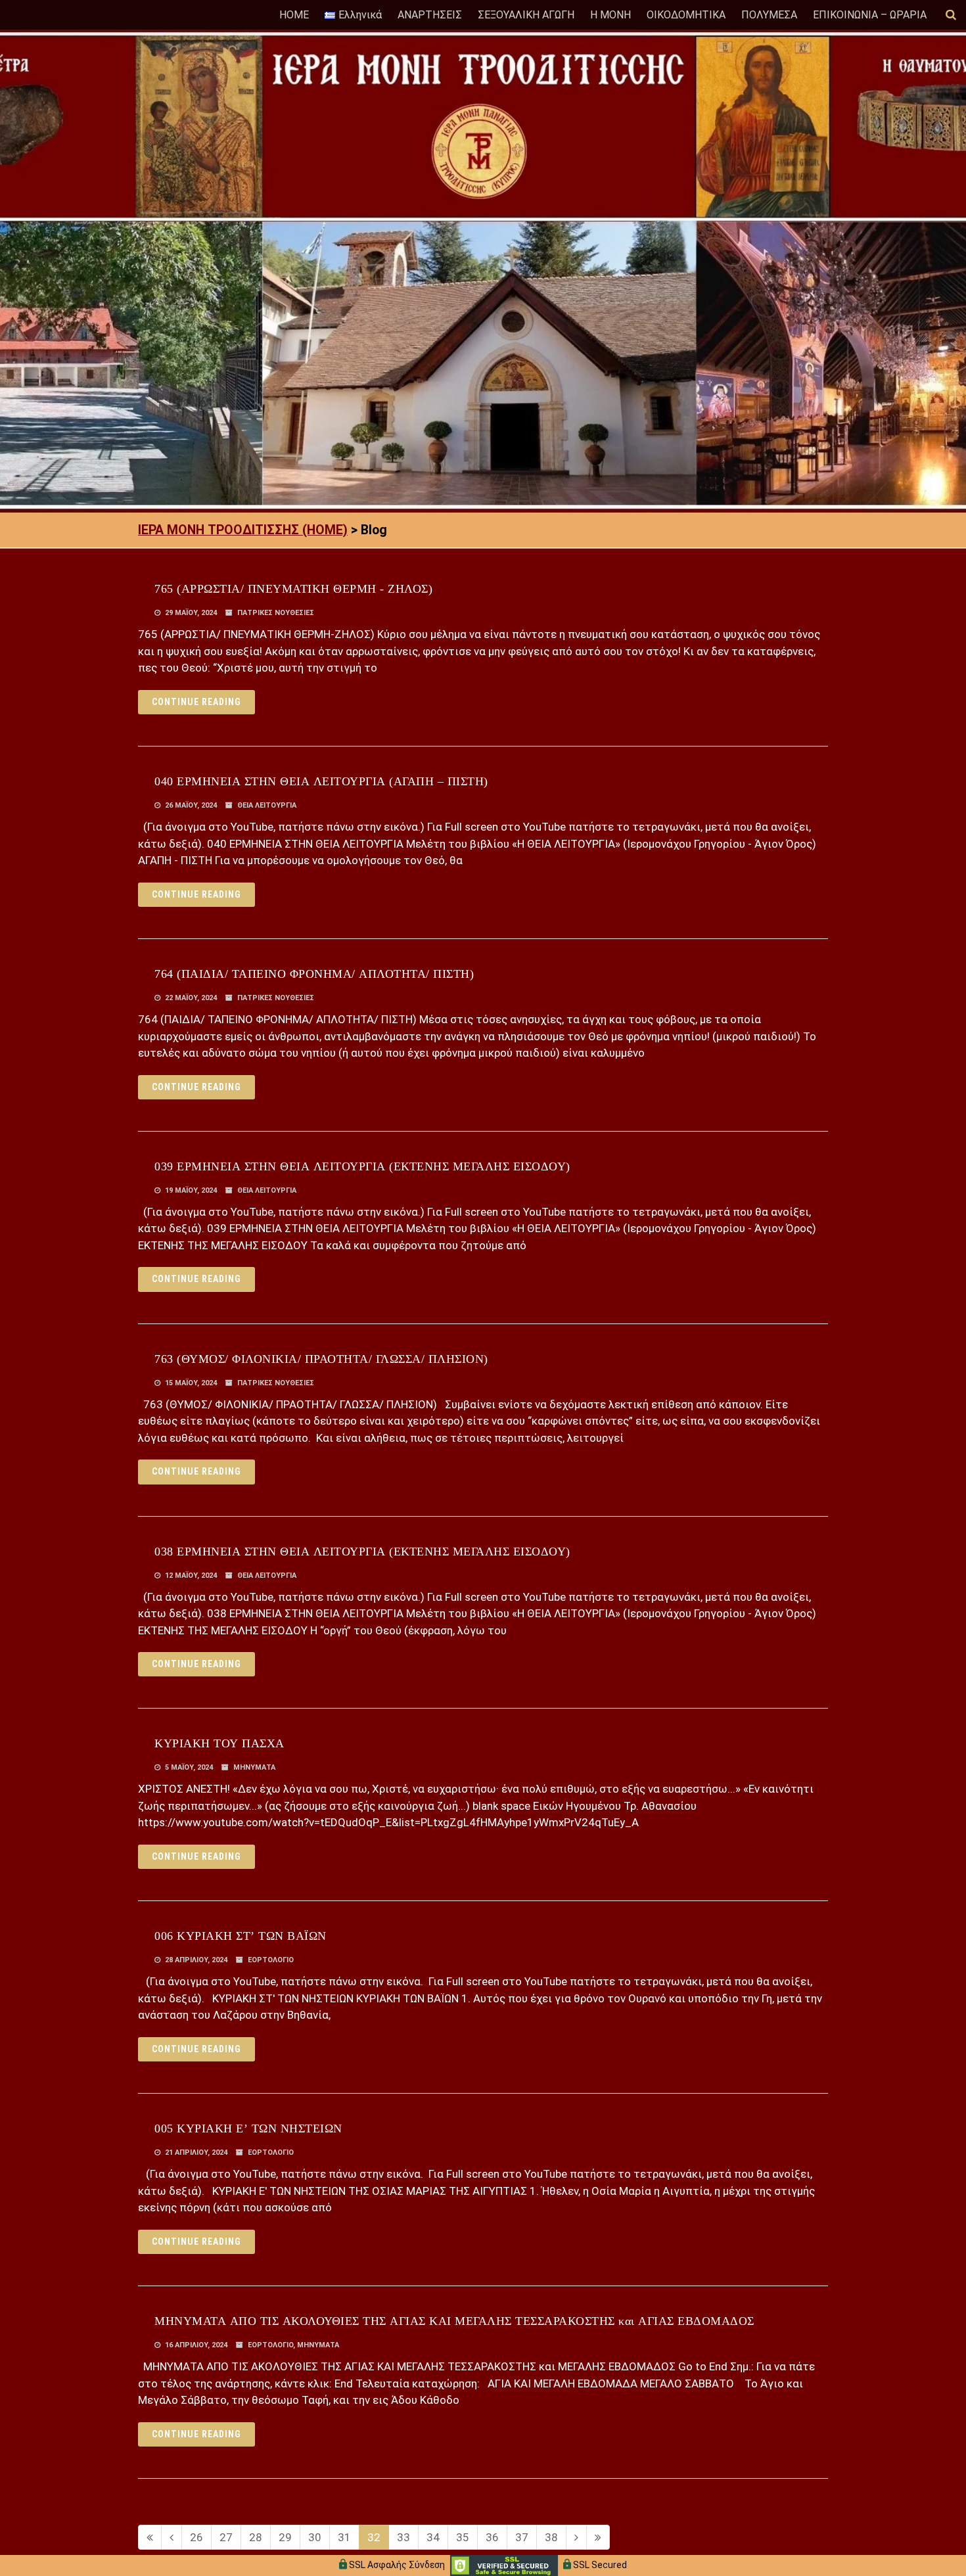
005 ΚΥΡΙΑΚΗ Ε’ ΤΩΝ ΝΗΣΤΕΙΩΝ (248, 2128)
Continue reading (196, 702)
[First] (150, 2537)
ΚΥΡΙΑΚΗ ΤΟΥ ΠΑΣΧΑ (219, 1743)
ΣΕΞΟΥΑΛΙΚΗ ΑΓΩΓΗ (526, 15)
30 (315, 2537)
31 (344, 2537)
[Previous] (172, 2537)
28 (256, 2537)
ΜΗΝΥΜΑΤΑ (254, 1767)
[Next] (576, 2537)
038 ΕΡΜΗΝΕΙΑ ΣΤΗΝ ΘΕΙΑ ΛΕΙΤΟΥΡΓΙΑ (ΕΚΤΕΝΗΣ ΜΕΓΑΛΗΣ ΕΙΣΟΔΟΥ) (362, 1552)
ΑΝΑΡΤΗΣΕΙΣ (430, 15)
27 (226, 2537)
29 (285, 2537)
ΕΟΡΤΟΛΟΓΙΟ (271, 1960)
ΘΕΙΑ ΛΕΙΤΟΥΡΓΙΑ (267, 805)
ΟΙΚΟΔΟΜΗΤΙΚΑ (686, 15)
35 (463, 2537)
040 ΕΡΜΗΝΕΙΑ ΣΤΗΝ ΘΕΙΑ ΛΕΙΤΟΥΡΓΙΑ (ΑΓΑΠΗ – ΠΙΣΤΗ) (321, 781)
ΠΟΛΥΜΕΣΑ (769, 15)
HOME (294, 15)
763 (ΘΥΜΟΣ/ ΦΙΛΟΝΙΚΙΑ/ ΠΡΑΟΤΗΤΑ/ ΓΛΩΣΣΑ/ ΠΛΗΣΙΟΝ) (321, 1359)
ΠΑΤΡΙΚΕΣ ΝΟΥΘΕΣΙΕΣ (276, 613)
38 (551, 2537)
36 (492, 2537)
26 (196, 2537)
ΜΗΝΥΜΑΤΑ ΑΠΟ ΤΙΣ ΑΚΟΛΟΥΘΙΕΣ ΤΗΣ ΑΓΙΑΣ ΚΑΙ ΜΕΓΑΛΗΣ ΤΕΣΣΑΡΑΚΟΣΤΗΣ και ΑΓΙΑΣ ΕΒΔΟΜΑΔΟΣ (454, 2321)
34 (433, 2537)
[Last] (598, 2537)
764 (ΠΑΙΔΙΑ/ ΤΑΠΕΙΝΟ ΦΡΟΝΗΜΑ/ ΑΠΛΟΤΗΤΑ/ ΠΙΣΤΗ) (314, 974)
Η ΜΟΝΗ (610, 15)
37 (522, 2537)
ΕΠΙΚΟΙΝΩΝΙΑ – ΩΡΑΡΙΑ (870, 15)
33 (403, 2537)
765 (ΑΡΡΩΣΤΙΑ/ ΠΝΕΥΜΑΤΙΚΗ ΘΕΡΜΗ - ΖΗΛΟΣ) (293, 589)
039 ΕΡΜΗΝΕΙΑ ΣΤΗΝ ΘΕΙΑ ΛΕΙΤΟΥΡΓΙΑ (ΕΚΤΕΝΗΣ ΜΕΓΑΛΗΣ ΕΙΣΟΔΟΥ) (362, 1166)
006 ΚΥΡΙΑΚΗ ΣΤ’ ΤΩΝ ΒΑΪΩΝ (241, 1936)
